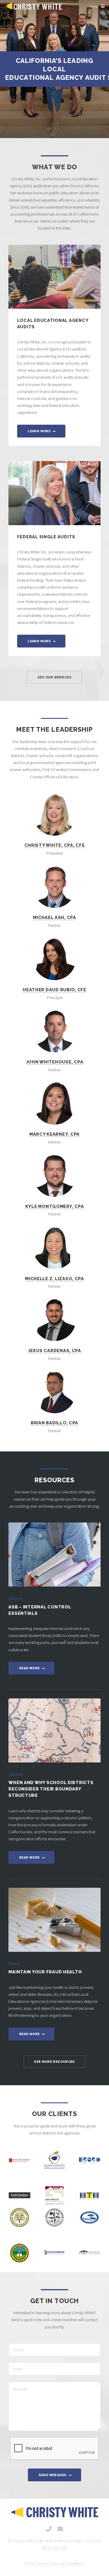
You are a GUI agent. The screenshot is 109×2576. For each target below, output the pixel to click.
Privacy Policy (36, 2563)
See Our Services (54, 677)
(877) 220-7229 (54, 2548)
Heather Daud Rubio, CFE (54, 990)
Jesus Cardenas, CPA (54, 1350)
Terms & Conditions (68, 2563)
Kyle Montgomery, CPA (55, 1206)
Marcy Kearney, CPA (54, 1134)
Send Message (52, 2475)
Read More (29, 1668)
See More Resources (54, 2062)
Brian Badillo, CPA (54, 1423)
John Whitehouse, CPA (55, 1062)
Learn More (39, 431)
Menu (94, 6)
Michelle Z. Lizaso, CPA (54, 1279)
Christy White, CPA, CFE (55, 845)
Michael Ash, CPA (54, 917)
